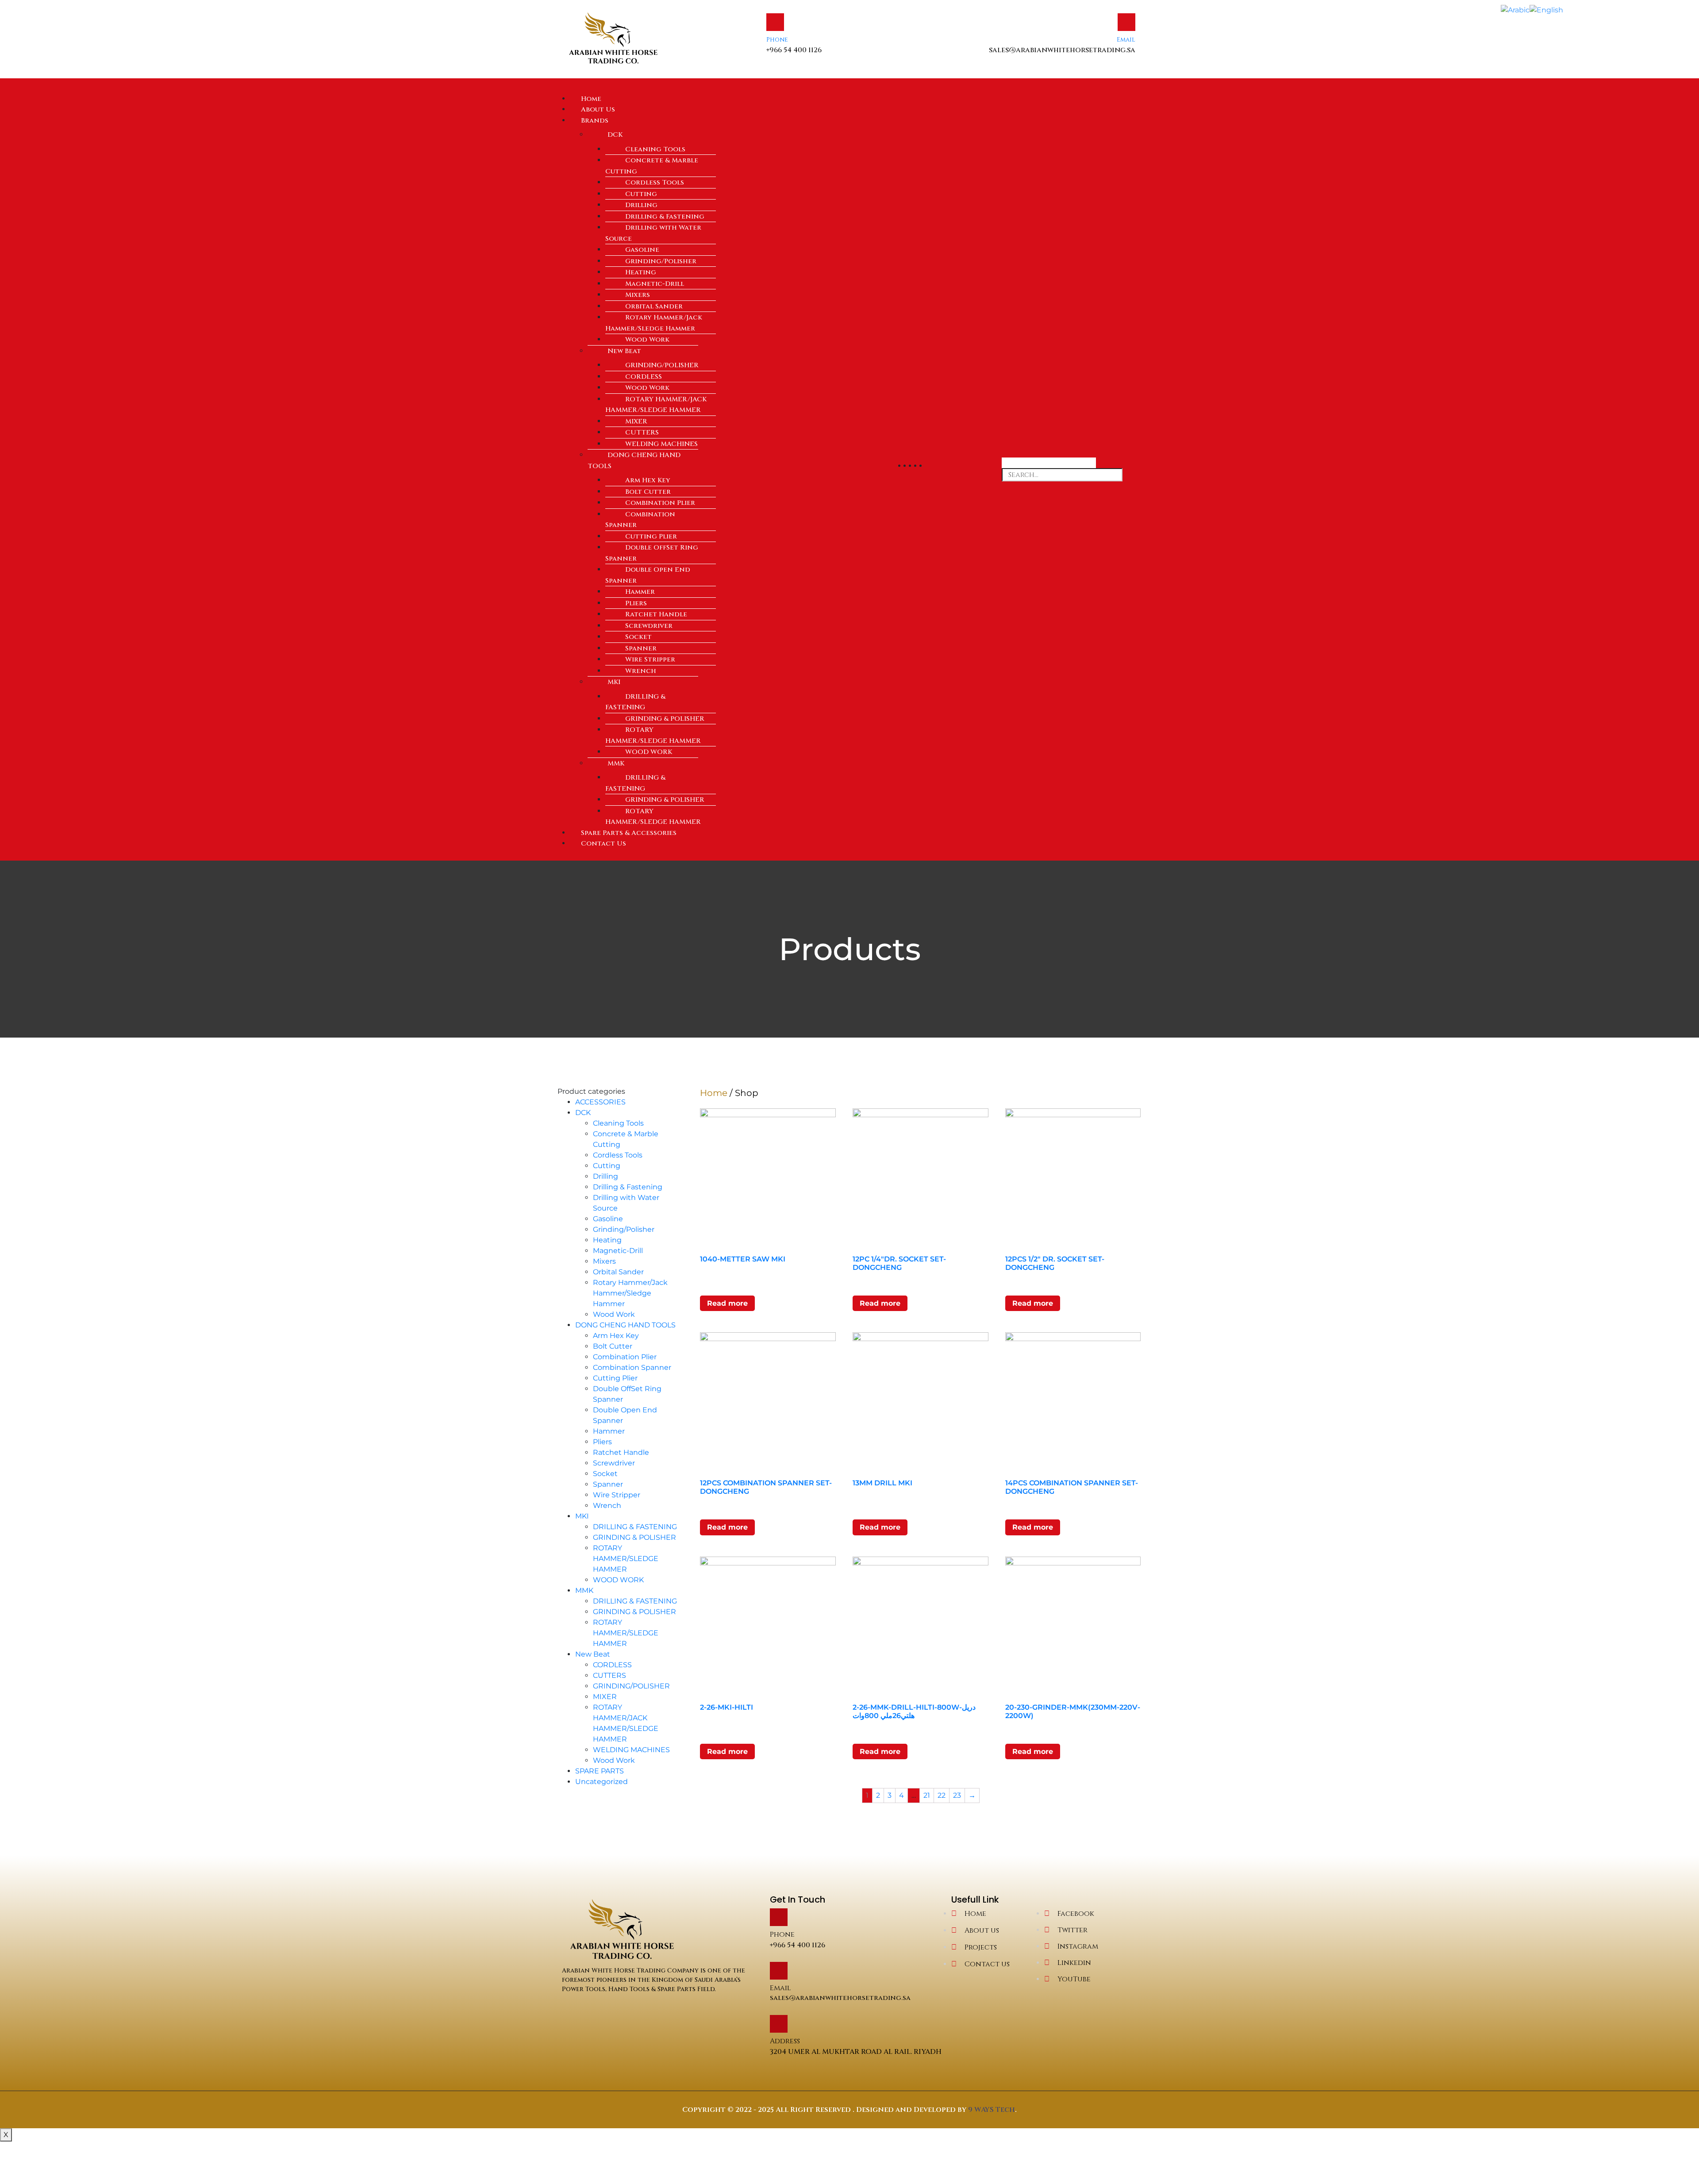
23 (957, 1795)
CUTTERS (642, 433)
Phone (777, 40)
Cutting (641, 194)
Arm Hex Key (648, 480)
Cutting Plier (651, 536)
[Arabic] (1515, 10)
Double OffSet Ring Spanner (652, 553)
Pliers (636, 603)
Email (1126, 40)
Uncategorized (602, 1782)
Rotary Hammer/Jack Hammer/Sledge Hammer (654, 323)
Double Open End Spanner (648, 575)
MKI (614, 682)
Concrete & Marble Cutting (652, 166)
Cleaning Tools (655, 149)
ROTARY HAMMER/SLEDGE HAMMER (653, 735)
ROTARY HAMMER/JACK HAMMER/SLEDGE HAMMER (656, 405)
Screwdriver (649, 626)
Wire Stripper (650, 659)
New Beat (624, 351)
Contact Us (603, 844)
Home (714, 1093)
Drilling (641, 205)
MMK (616, 763)
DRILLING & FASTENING (635, 702)
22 (942, 1795)
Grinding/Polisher (661, 261)
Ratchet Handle (656, 614)
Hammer (640, 592)
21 (927, 1795)
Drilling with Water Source (653, 233)
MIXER (636, 421)
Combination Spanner (640, 520)
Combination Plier (660, 503)
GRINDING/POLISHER (662, 365)
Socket (638, 637)
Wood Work (647, 340)
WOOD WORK (649, 752)
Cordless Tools (655, 183)
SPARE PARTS (600, 1771)
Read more (727, 1303)
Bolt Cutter (648, 492)
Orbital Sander (654, 306)
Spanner (641, 648)
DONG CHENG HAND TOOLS (634, 461)
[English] (1546, 10)
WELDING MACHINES (661, 444)
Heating (641, 272)
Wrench (641, 671)
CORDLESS (644, 377)
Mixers (638, 295)
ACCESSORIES (600, 1102)
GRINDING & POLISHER (665, 719)
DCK (615, 135)
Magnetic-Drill (655, 284)
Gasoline (642, 250)
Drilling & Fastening (665, 217)
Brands (595, 121)
